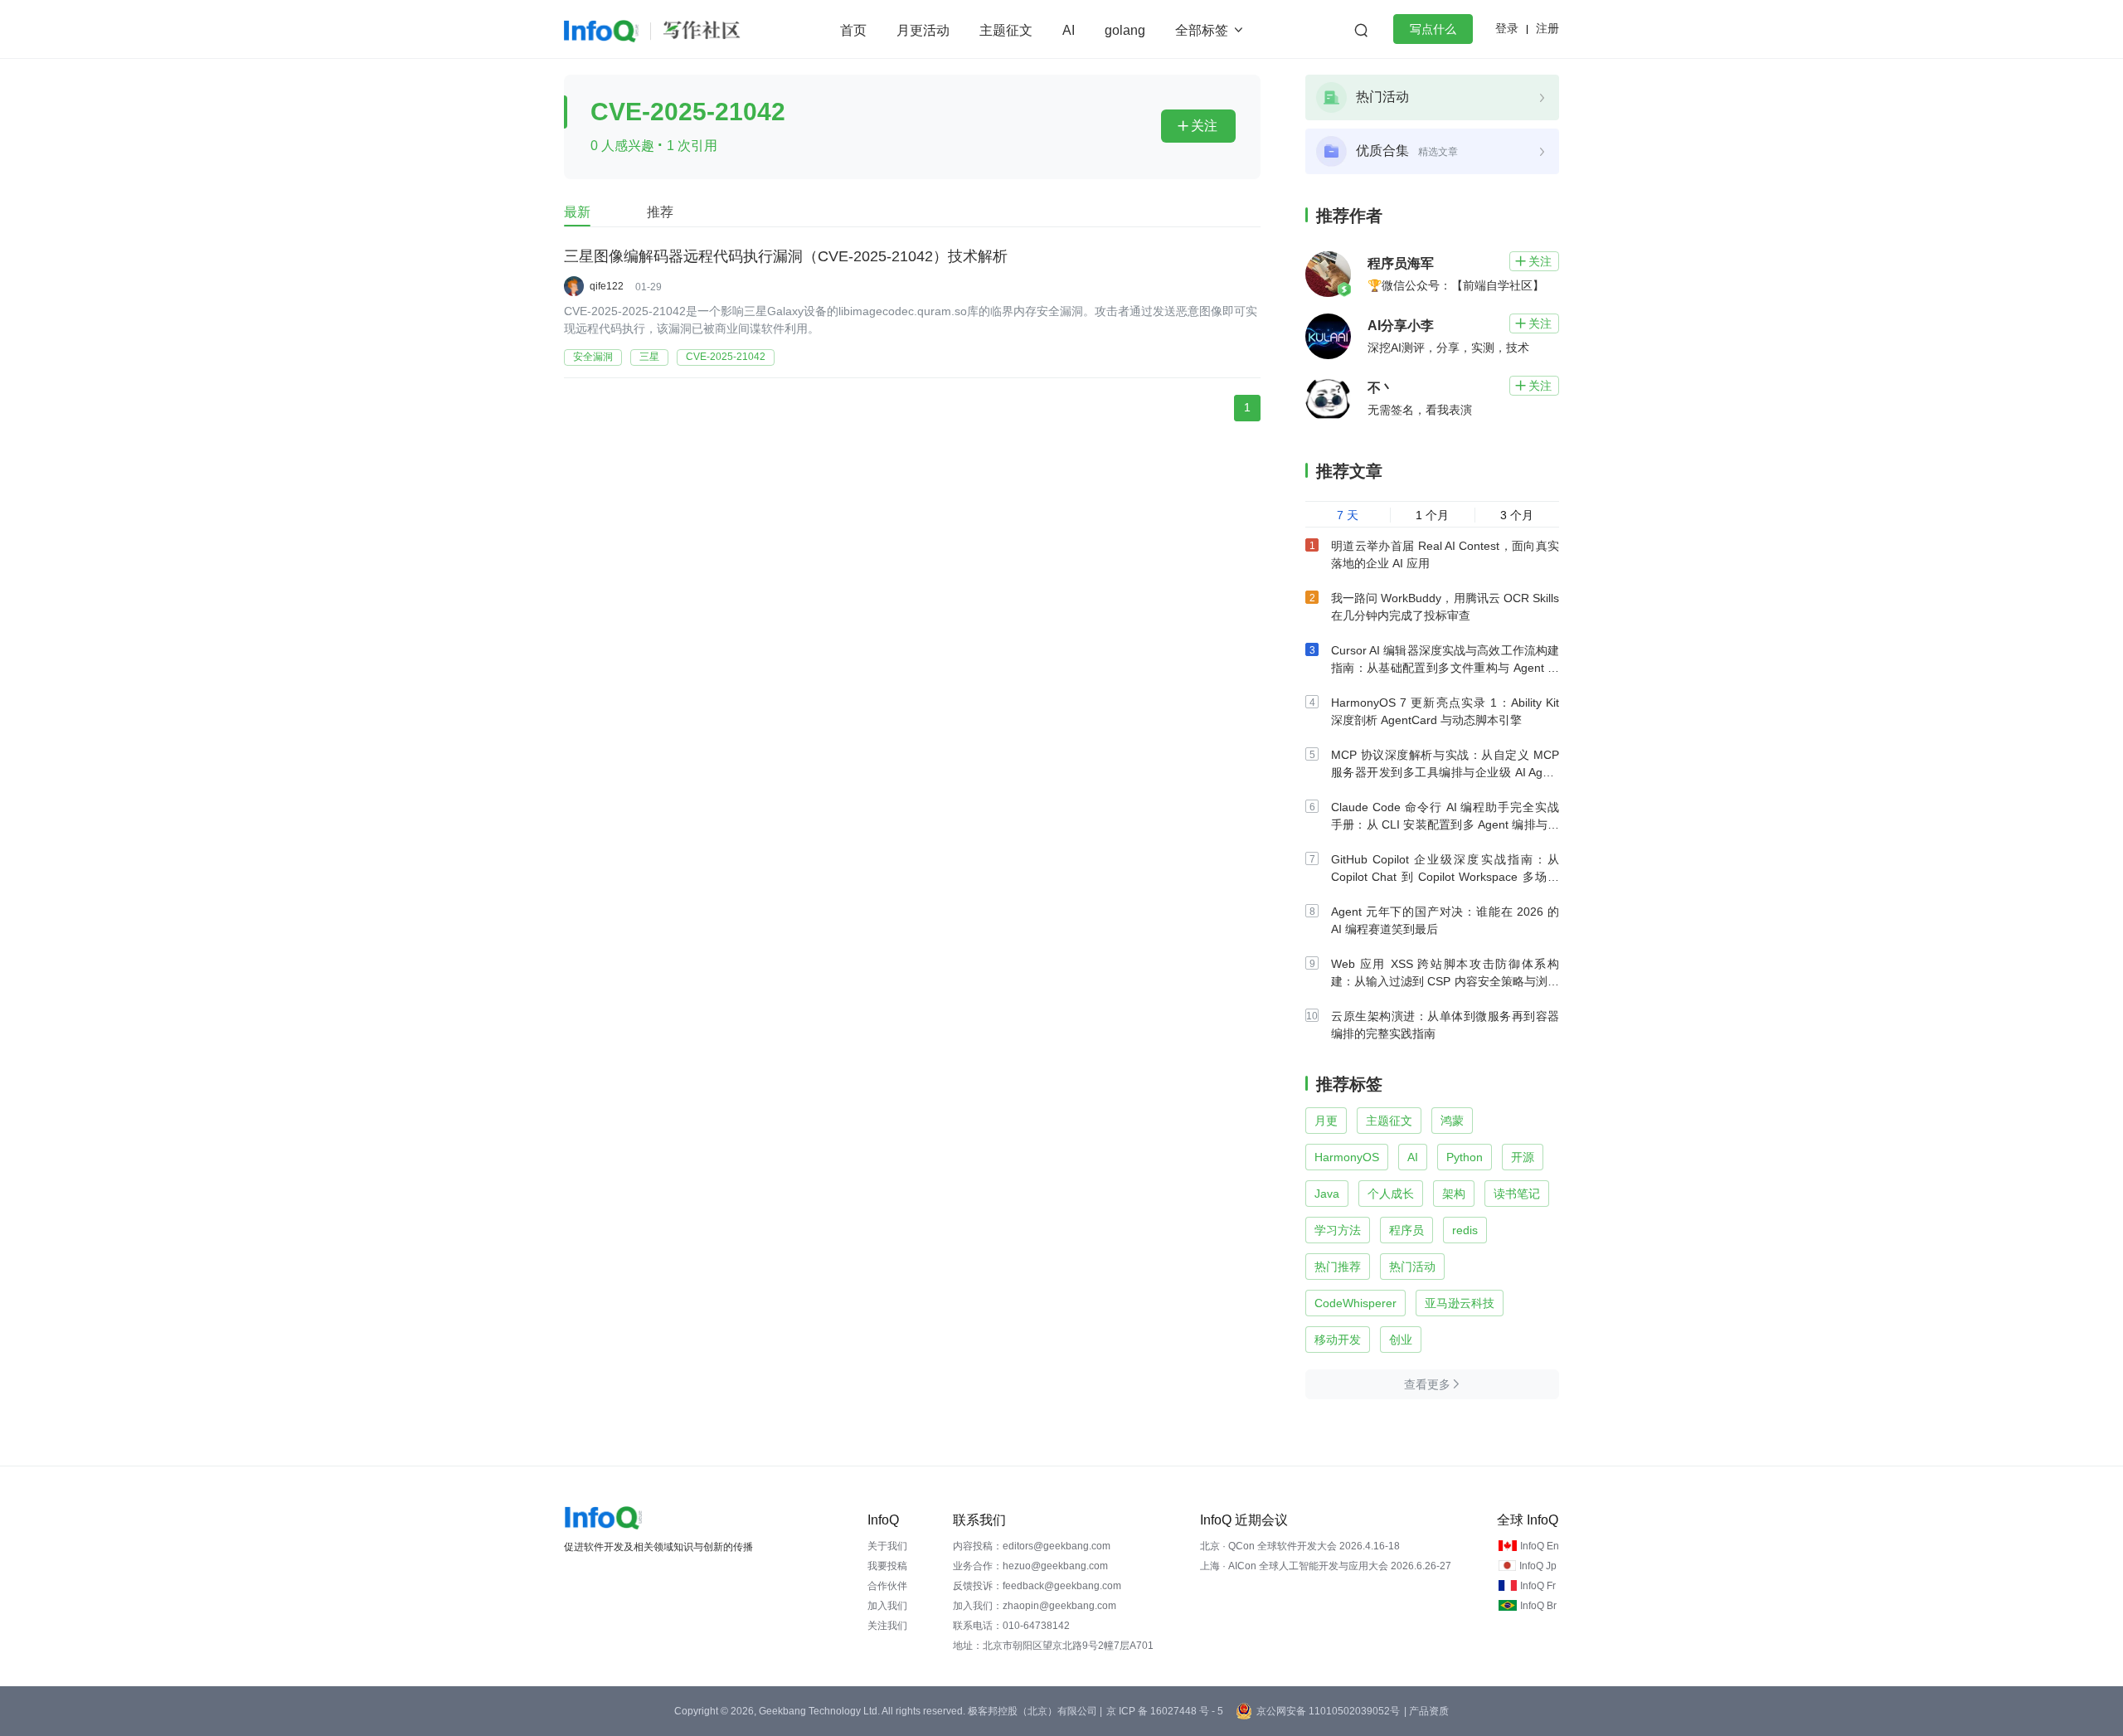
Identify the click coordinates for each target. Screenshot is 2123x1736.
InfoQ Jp (1538, 1566)
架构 (1454, 1194)
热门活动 (1412, 1267)
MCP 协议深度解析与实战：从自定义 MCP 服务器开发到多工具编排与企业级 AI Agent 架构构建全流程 (1445, 772)
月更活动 (923, 30)
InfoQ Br (1538, 1606)
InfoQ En (1540, 1546)
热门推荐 (1338, 1267)
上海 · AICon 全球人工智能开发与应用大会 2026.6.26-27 (1326, 1566)
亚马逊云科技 (1460, 1303)
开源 (1523, 1157)
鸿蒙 (1452, 1121)
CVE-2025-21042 (726, 357)
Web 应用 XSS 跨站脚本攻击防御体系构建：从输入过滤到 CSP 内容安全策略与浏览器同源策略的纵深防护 (1445, 981)
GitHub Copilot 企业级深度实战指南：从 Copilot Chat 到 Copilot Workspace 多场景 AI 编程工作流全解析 (1445, 877)
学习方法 (1338, 1230)
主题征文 (1006, 30)
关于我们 (887, 1546)
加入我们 (887, 1606)
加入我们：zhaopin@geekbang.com (1035, 1606)
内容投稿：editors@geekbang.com (1032, 1546)
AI (1069, 30)
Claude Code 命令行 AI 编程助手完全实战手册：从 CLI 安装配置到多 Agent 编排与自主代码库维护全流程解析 (1445, 824)
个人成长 (1391, 1194)
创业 (1401, 1340)
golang (1125, 30)
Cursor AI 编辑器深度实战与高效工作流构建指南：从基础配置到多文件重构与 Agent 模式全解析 (1445, 668)
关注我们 (887, 1626)
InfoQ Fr (1538, 1586)
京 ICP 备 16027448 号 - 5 (1165, 1711)
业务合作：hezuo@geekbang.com (1030, 1566)
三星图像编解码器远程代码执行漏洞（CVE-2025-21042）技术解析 (786, 256)
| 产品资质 (1426, 1711)
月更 (1326, 1121)
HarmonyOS (1347, 1157)
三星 (649, 357)
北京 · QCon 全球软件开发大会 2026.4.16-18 (1300, 1546)
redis (1465, 1230)
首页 (853, 30)
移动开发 (1338, 1340)
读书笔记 (1517, 1194)
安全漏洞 (593, 357)
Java (1327, 1194)
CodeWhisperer (1355, 1303)
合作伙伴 (887, 1586)
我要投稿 (887, 1566)
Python (1465, 1157)
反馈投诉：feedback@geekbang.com (1037, 1586)
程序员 (1406, 1230)
